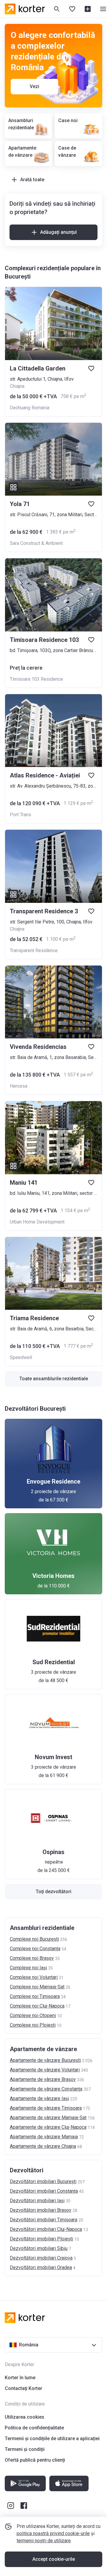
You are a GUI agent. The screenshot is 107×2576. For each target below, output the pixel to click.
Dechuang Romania (30, 408)
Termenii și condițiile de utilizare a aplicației (52, 2439)
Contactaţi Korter (23, 2388)
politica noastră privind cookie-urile (53, 2533)
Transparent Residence (34, 950)
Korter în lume (20, 2378)
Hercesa (19, 1086)
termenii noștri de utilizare (44, 2541)
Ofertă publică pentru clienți (35, 2460)
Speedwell (21, 1357)
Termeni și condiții (25, 2449)
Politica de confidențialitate (34, 2428)
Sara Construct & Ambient (36, 543)
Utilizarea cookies (25, 2417)
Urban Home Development (37, 1222)
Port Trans (21, 815)
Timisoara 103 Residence (36, 679)
